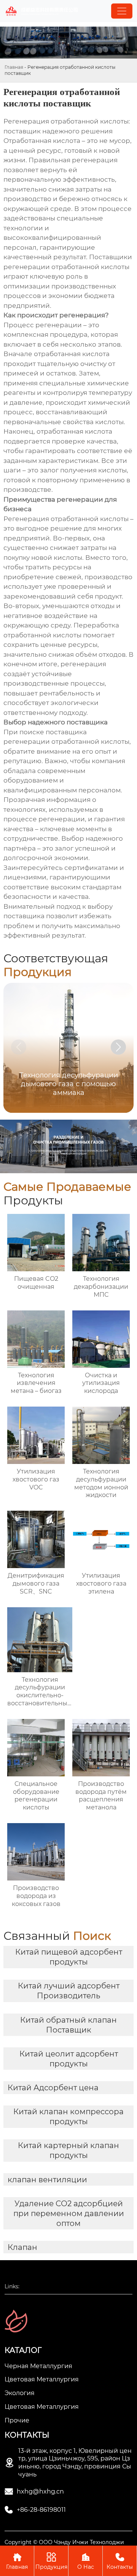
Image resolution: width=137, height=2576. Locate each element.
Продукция (51, 2561)
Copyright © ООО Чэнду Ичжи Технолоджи (64, 2542)
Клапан (22, 2247)
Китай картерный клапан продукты (68, 2150)
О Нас (86, 2561)
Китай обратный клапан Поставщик (68, 2025)
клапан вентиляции (47, 2180)
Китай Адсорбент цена (53, 2088)
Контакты (120, 2561)
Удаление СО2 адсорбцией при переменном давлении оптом (69, 2213)
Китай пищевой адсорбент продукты (69, 1957)
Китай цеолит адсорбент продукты (69, 2059)
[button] (118, 1047)
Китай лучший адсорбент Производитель (69, 1991)
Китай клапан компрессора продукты (68, 2117)
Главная (14, 67)
